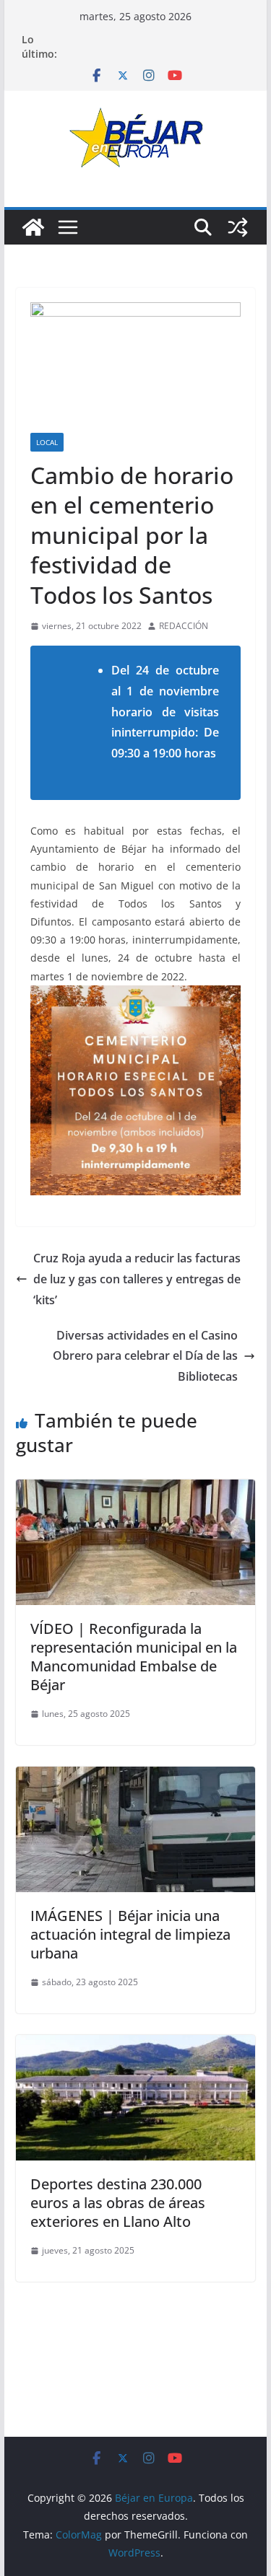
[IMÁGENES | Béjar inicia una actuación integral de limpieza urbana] (136, 1777)
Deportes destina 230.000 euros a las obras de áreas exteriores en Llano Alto (118, 2203)
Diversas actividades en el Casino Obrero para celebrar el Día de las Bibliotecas (145, 1356)
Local (47, 442)
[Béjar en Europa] (33, 227)
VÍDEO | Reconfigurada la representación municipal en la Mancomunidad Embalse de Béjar (134, 1657)
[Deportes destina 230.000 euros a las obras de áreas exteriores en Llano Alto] (136, 2045)
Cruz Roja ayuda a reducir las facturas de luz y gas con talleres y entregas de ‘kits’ (137, 1279)
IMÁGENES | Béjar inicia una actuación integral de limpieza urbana (130, 1934)
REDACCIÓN (184, 626)
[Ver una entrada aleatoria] (238, 227)
